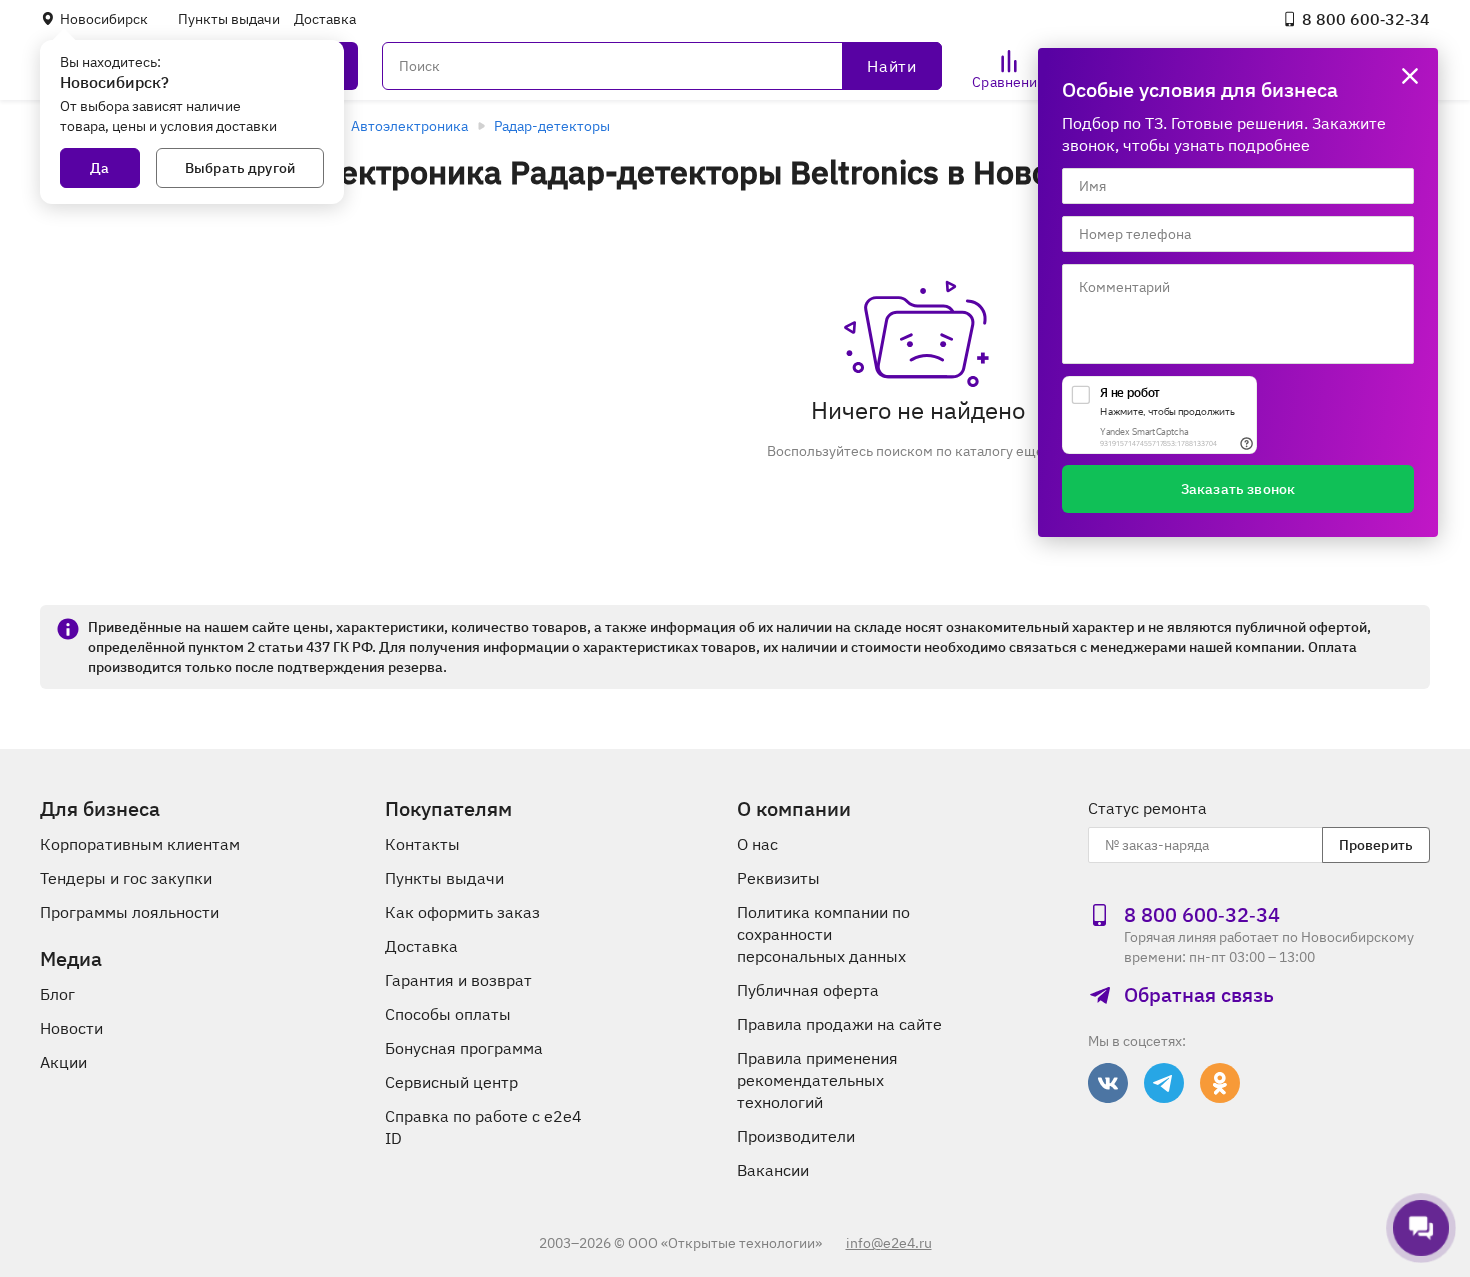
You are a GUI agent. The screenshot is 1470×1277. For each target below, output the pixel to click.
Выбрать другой (240, 168)
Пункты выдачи (229, 19)
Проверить (1376, 845)
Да (99, 168)
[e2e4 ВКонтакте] (1108, 1083)
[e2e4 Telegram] (1164, 1083)
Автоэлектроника (409, 126)
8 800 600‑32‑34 (1366, 19)
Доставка (325, 19)
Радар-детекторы (552, 126)
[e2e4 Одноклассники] (1220, 1083)
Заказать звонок (1238, 489)
